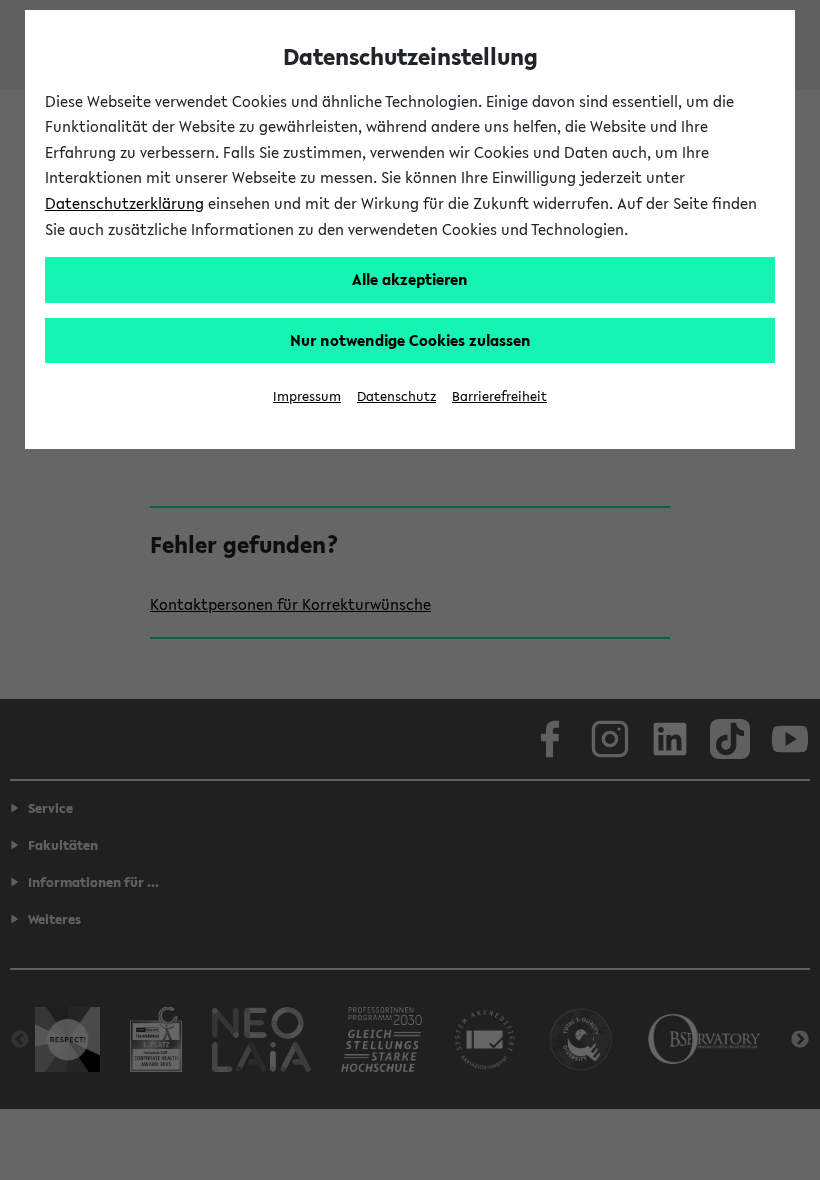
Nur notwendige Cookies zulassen (410, 340)
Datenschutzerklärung (124, 203)
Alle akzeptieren (410, 279)
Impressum (307, 396)
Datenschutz (396, 396)
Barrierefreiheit (499, 396)
